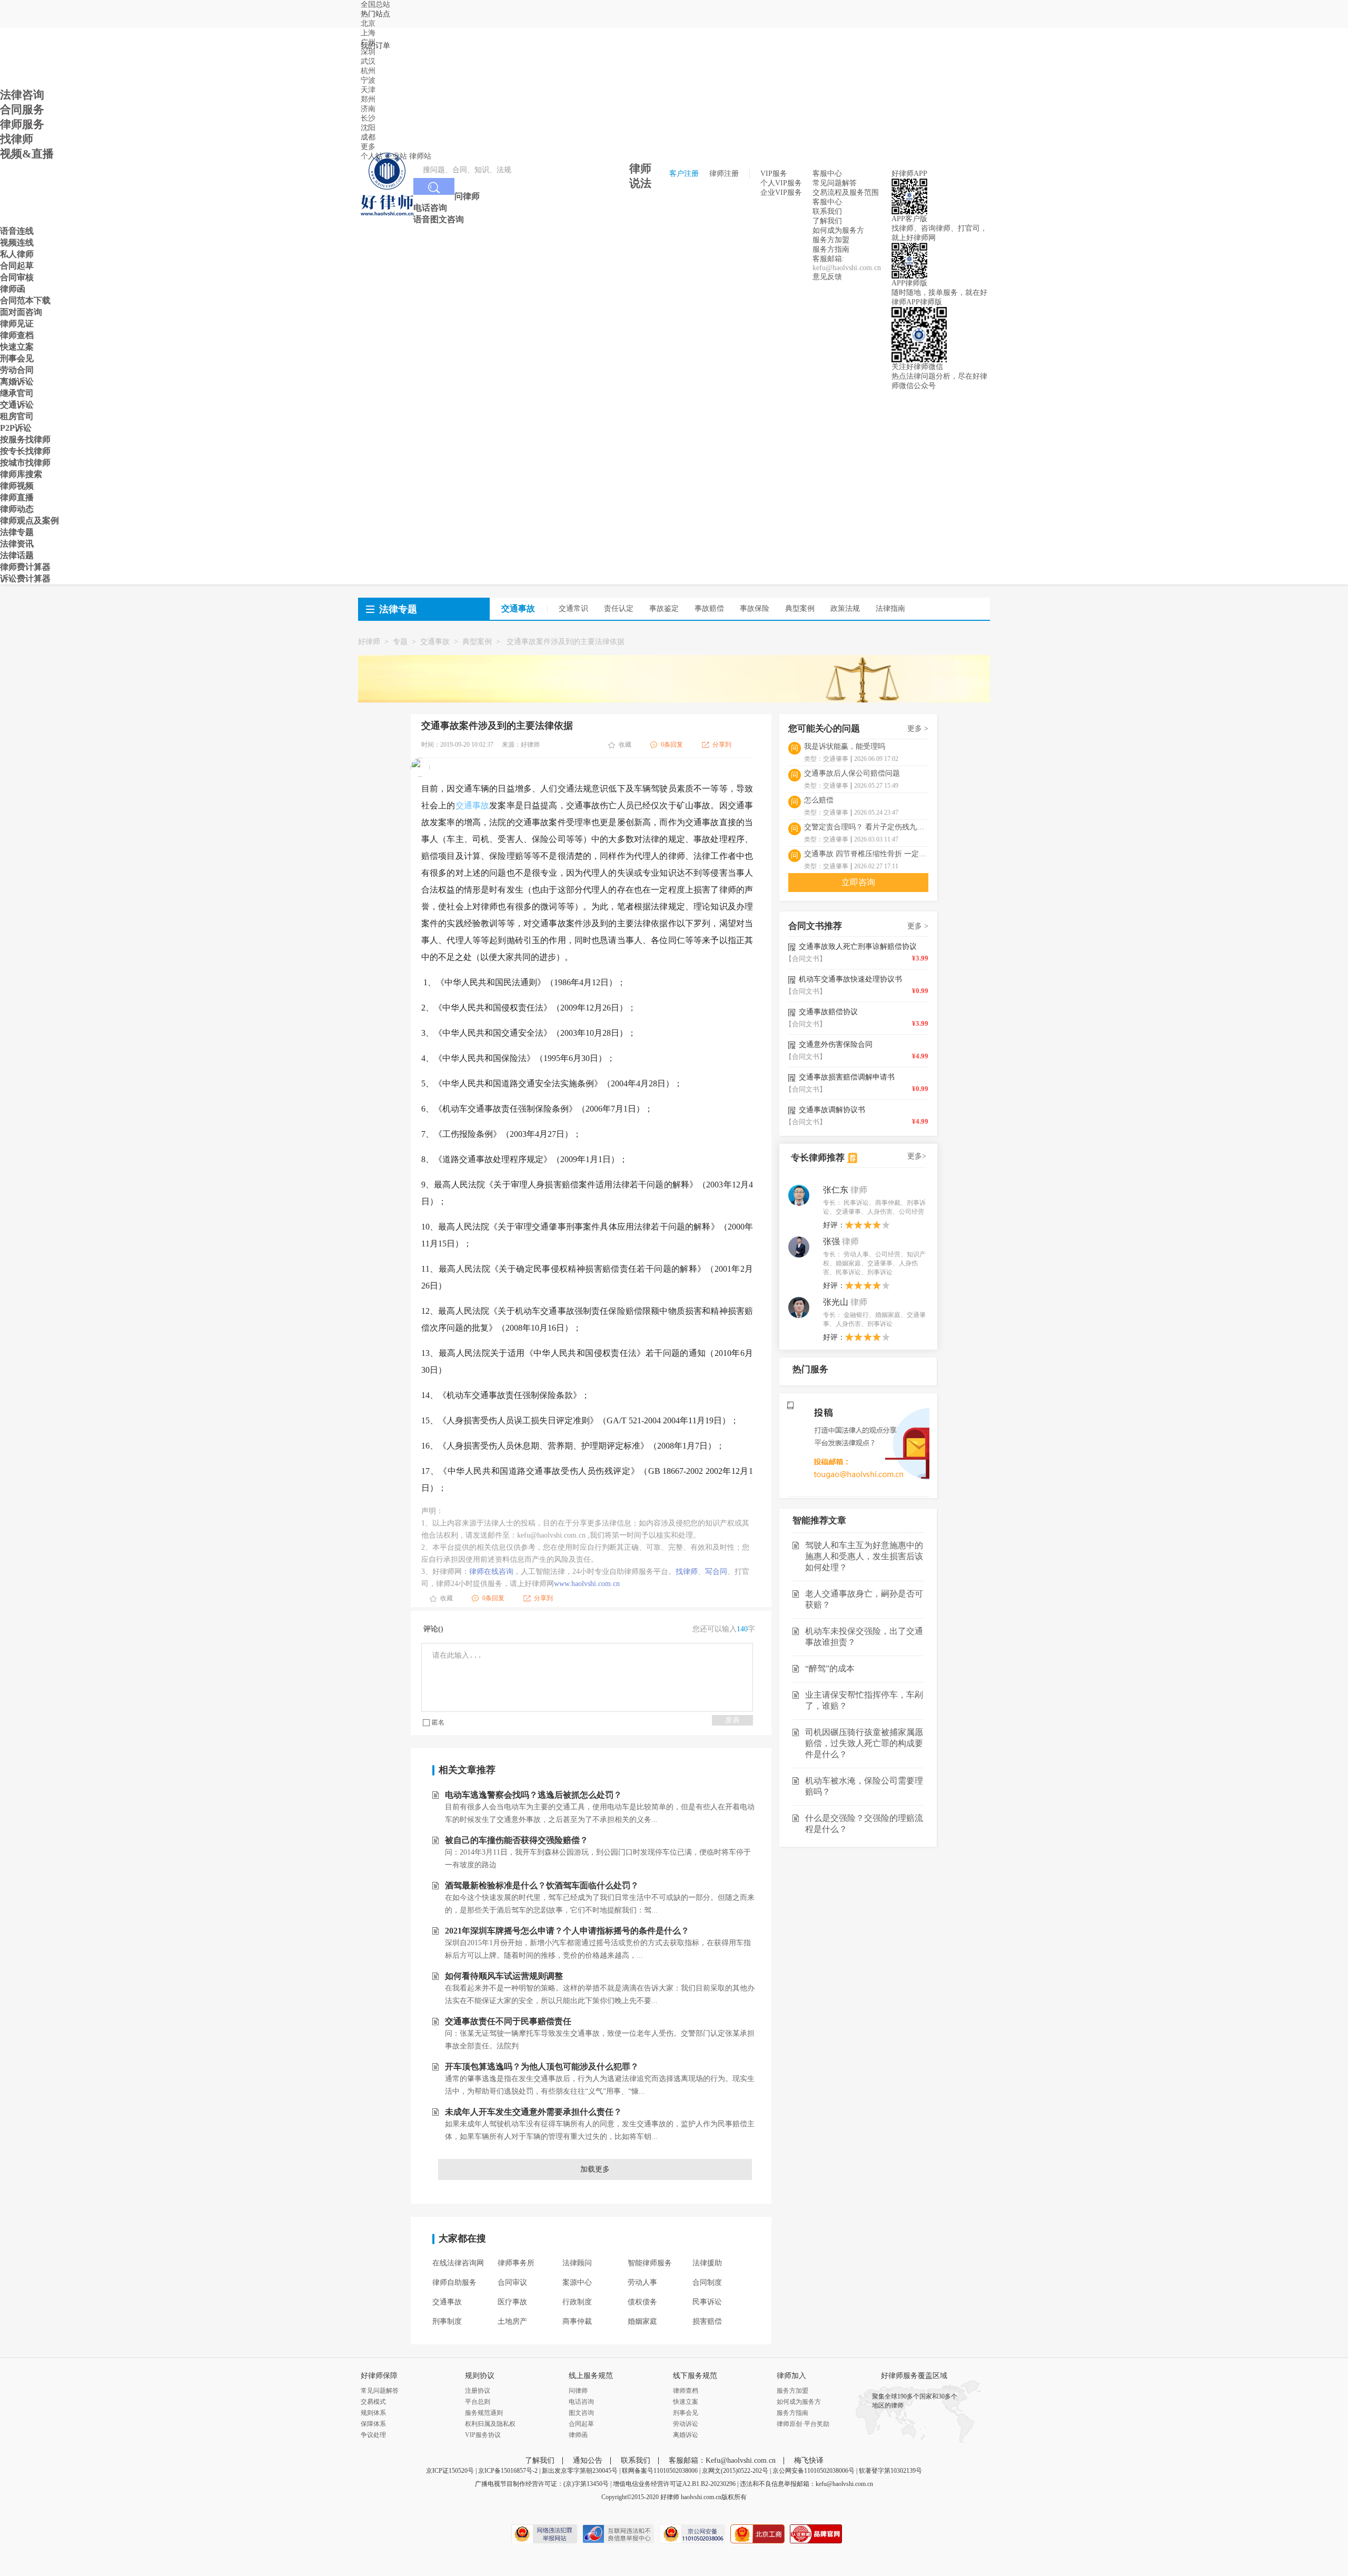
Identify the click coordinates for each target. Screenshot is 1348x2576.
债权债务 (642, 2302)
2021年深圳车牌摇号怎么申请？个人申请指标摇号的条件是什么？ (567, 1931)
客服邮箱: (828, 259)
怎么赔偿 (819, 800)
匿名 (438, 1722)
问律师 (578, 2391)
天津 (368, 90)
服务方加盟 (831, 240)
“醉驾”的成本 (830, 1668)
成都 (368, 137)
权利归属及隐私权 (490, 2424)
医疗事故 (512, 2302)
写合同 (716, 1572)
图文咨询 (581, 2413)
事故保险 (755, 608)
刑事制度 (447, 2321)
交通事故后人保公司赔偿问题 (852, 773)
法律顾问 (577, 2263)
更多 (368, 147)
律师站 (420, 156)
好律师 (369, 642)
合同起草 (581, 2424)
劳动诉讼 (686, 2424)
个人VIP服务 (781, 183)
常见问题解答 (835, 183)
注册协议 (478, 2391)
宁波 (368, 80)
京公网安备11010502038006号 (814, 2471)
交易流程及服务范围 (846, 192)
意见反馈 (827, 277)
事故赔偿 (709, 608)
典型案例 (800, 608)
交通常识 (573, 608)
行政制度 (577, 2302)
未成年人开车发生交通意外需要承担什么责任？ (533, 2112)
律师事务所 (516, 2263)
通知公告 (588, 2460)
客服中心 (827, 202)
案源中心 (577, 2282)
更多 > (918, 729)
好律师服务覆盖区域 (914, 2376)
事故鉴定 (664, 608)
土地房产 (512, 2321)
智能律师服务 (650, 2263)
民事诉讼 (707, 2302)
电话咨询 (581, 2402)
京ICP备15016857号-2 (508, 2471)
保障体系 (373, 2424)
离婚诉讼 (686, 2435)
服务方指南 (831, 249)
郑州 (368, 99)
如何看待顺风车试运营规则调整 (504, 1976)
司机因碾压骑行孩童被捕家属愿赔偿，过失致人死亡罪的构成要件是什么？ (864, 1743)
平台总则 (478, 2402)
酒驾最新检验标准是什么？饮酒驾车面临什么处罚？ (542, 1885)
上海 (368, 33)
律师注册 (724, 174)
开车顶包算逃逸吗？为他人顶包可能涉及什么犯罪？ (542, 2067)
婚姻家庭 (642, 2321)
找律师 (687, 1572)
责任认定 (619, 608)
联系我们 (827, 211)
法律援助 (707, 2263)
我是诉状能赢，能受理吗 (845, 746)
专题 (400, 642)
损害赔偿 (707, 2321)
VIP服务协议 (483, 2435)
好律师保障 (379, 2376)
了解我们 (827, 221)
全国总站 (375, 4)
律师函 (578, 2435)
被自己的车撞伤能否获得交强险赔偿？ (517, 1840)
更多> (917, 1156)
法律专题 (398, 609)
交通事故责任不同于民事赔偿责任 (508, 2021)
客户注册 (684, 174)
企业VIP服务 (781, 192)
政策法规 (845, 608)
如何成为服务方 (838, 230)
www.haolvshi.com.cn (587, 1584)
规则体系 (373, 2413)
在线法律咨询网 (458, 2263)
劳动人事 (642, 2282)
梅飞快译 (809, 2460)
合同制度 (707, 2282)
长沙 (368, 118)
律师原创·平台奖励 (803, 2424)
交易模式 (373, 2402)
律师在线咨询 (491, 1572)
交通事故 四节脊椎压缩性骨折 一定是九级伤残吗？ (866, 854)
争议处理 (373, 2435)
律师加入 (791, 2376)
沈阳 (368, 128)
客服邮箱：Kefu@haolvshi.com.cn (722, 2460)
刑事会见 (686, 2413)
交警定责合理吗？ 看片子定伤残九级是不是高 (866, 827)
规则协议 (480, 2376)
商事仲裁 (577, 2321)
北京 (368, 23)
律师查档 (686, 2391)
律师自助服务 (454, 2282)
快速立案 (686, 2402)
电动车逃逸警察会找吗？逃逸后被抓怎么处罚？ (533, 1795)
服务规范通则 (484, 2413)
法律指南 (890, 608)
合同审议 (512, 2282)
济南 (368, 109)
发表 (732, 1720)
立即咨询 (858, 882)
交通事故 (435, 642)
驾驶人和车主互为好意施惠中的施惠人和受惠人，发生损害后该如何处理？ (864, 1556)
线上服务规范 (591, 2376)
